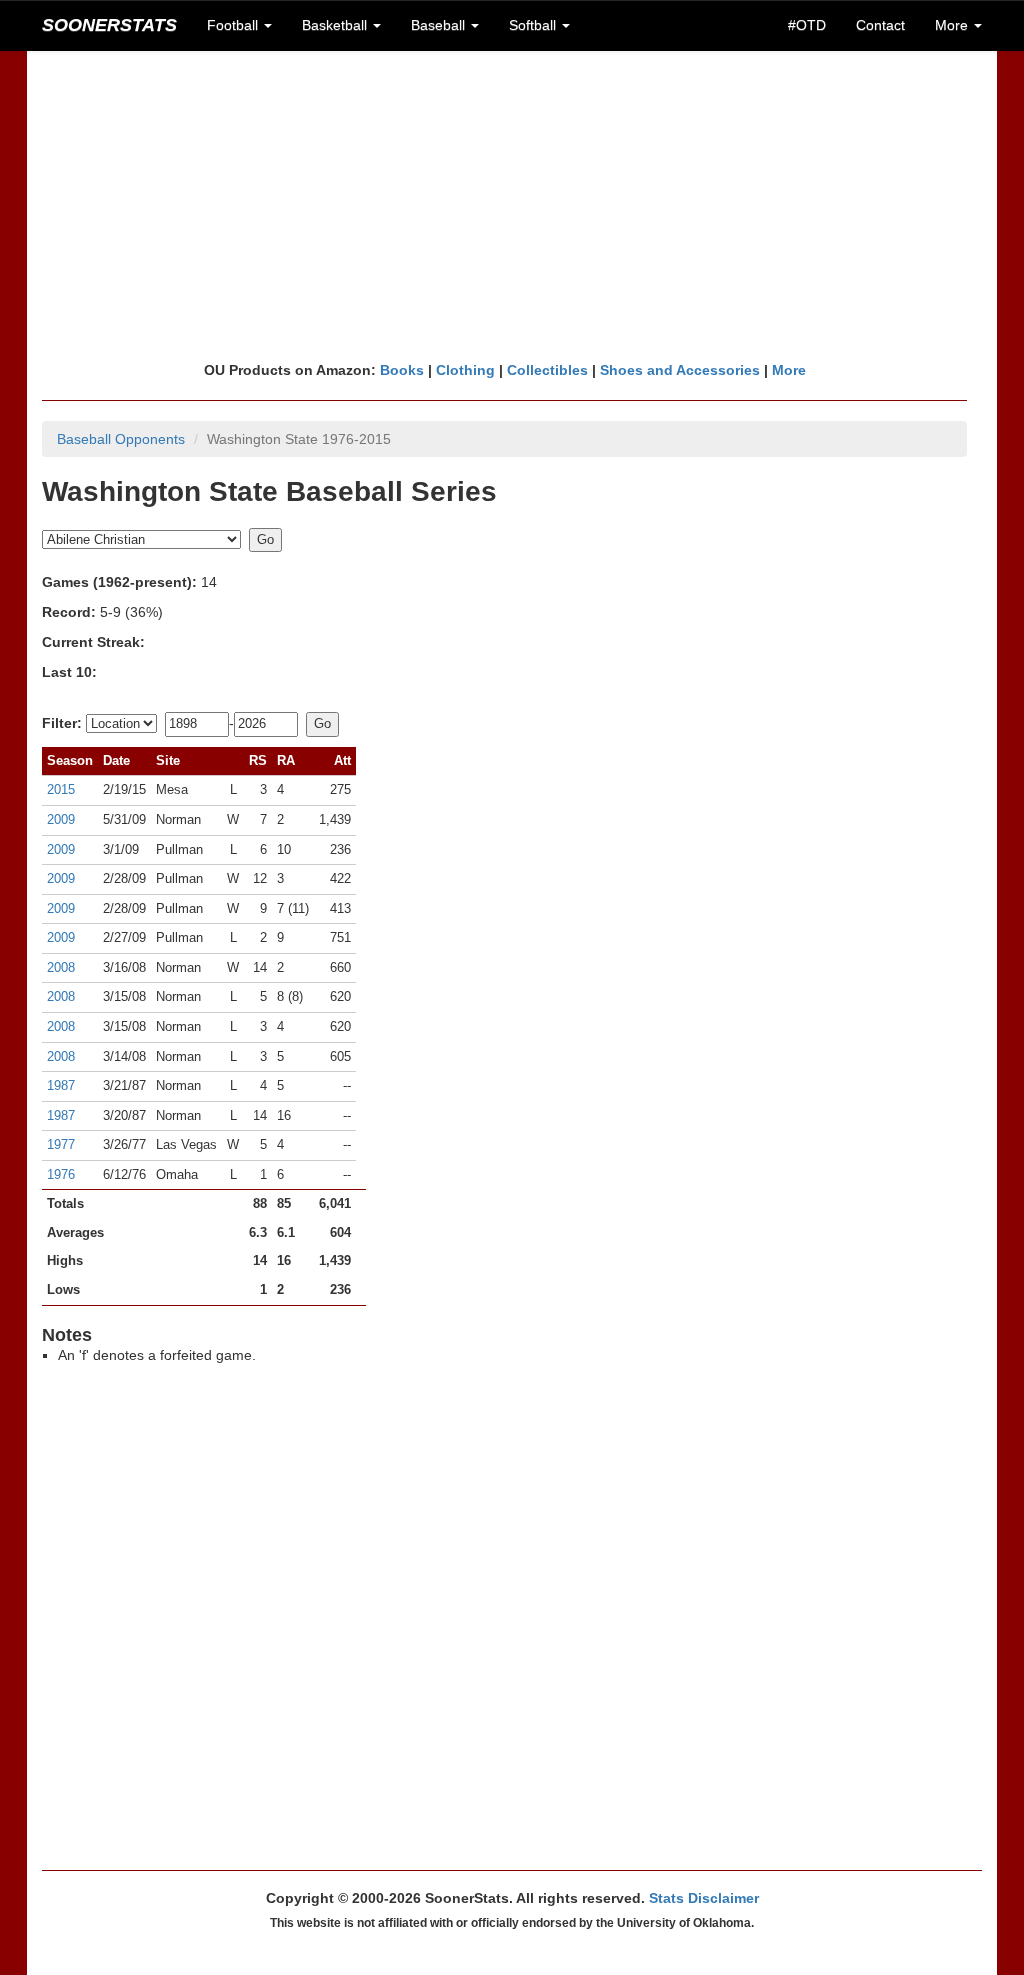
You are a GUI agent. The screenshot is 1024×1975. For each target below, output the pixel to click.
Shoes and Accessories (680, 370)
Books (402, 370)
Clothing (465, 370)
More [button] (953, 25)
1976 (61, 1174)
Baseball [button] (440, 25)
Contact (880, 25)
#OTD (807, 25)
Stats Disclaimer (704, 1898)
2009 (61, 819)
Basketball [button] (336, 25)
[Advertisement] (512, 205)
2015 (61, 789)
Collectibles (547, 370)
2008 (61, 967)
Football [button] (234, 25)
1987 (61, 1085)
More (789, 370)
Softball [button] (534, 25)
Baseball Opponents (121, 439)
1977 (61, 1144)
